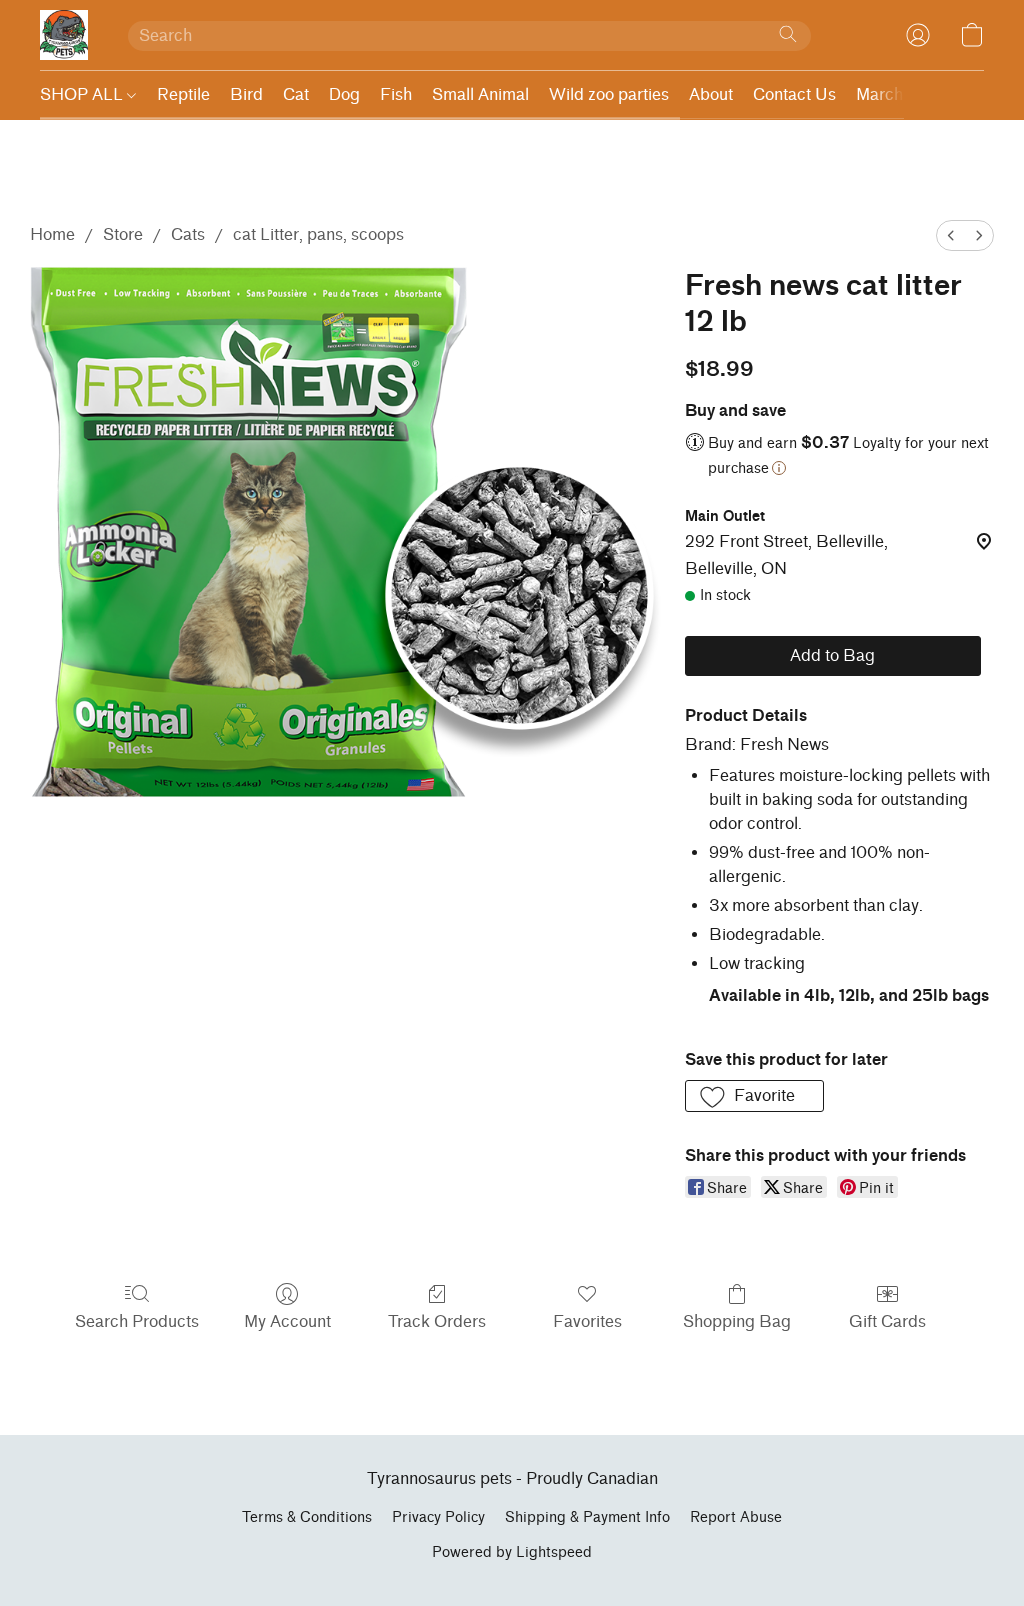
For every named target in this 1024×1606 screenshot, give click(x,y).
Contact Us (794, 94)
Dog (344, 94)
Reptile (183, 94)
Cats (188, 234)
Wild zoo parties (609, 94)
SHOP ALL (83, 94)
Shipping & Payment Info (587, 1517)
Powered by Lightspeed (512, 1552)
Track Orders (437, 1321)
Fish (396, 94)
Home (52, 234)
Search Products (137, 1321)
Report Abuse (736, 1517)
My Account (287, 1321)
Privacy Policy (438, 1517)
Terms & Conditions (307, 1517)
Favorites (587, 1321)
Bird (246, 94)
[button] (64, 35)
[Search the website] (788, 34)
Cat (296, 94)
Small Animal (480, 94)
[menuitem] (951, 235)
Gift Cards (887, 1321)
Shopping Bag (737, 1321)
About (711, 94)
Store (123, 234)
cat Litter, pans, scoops (318, 234)
